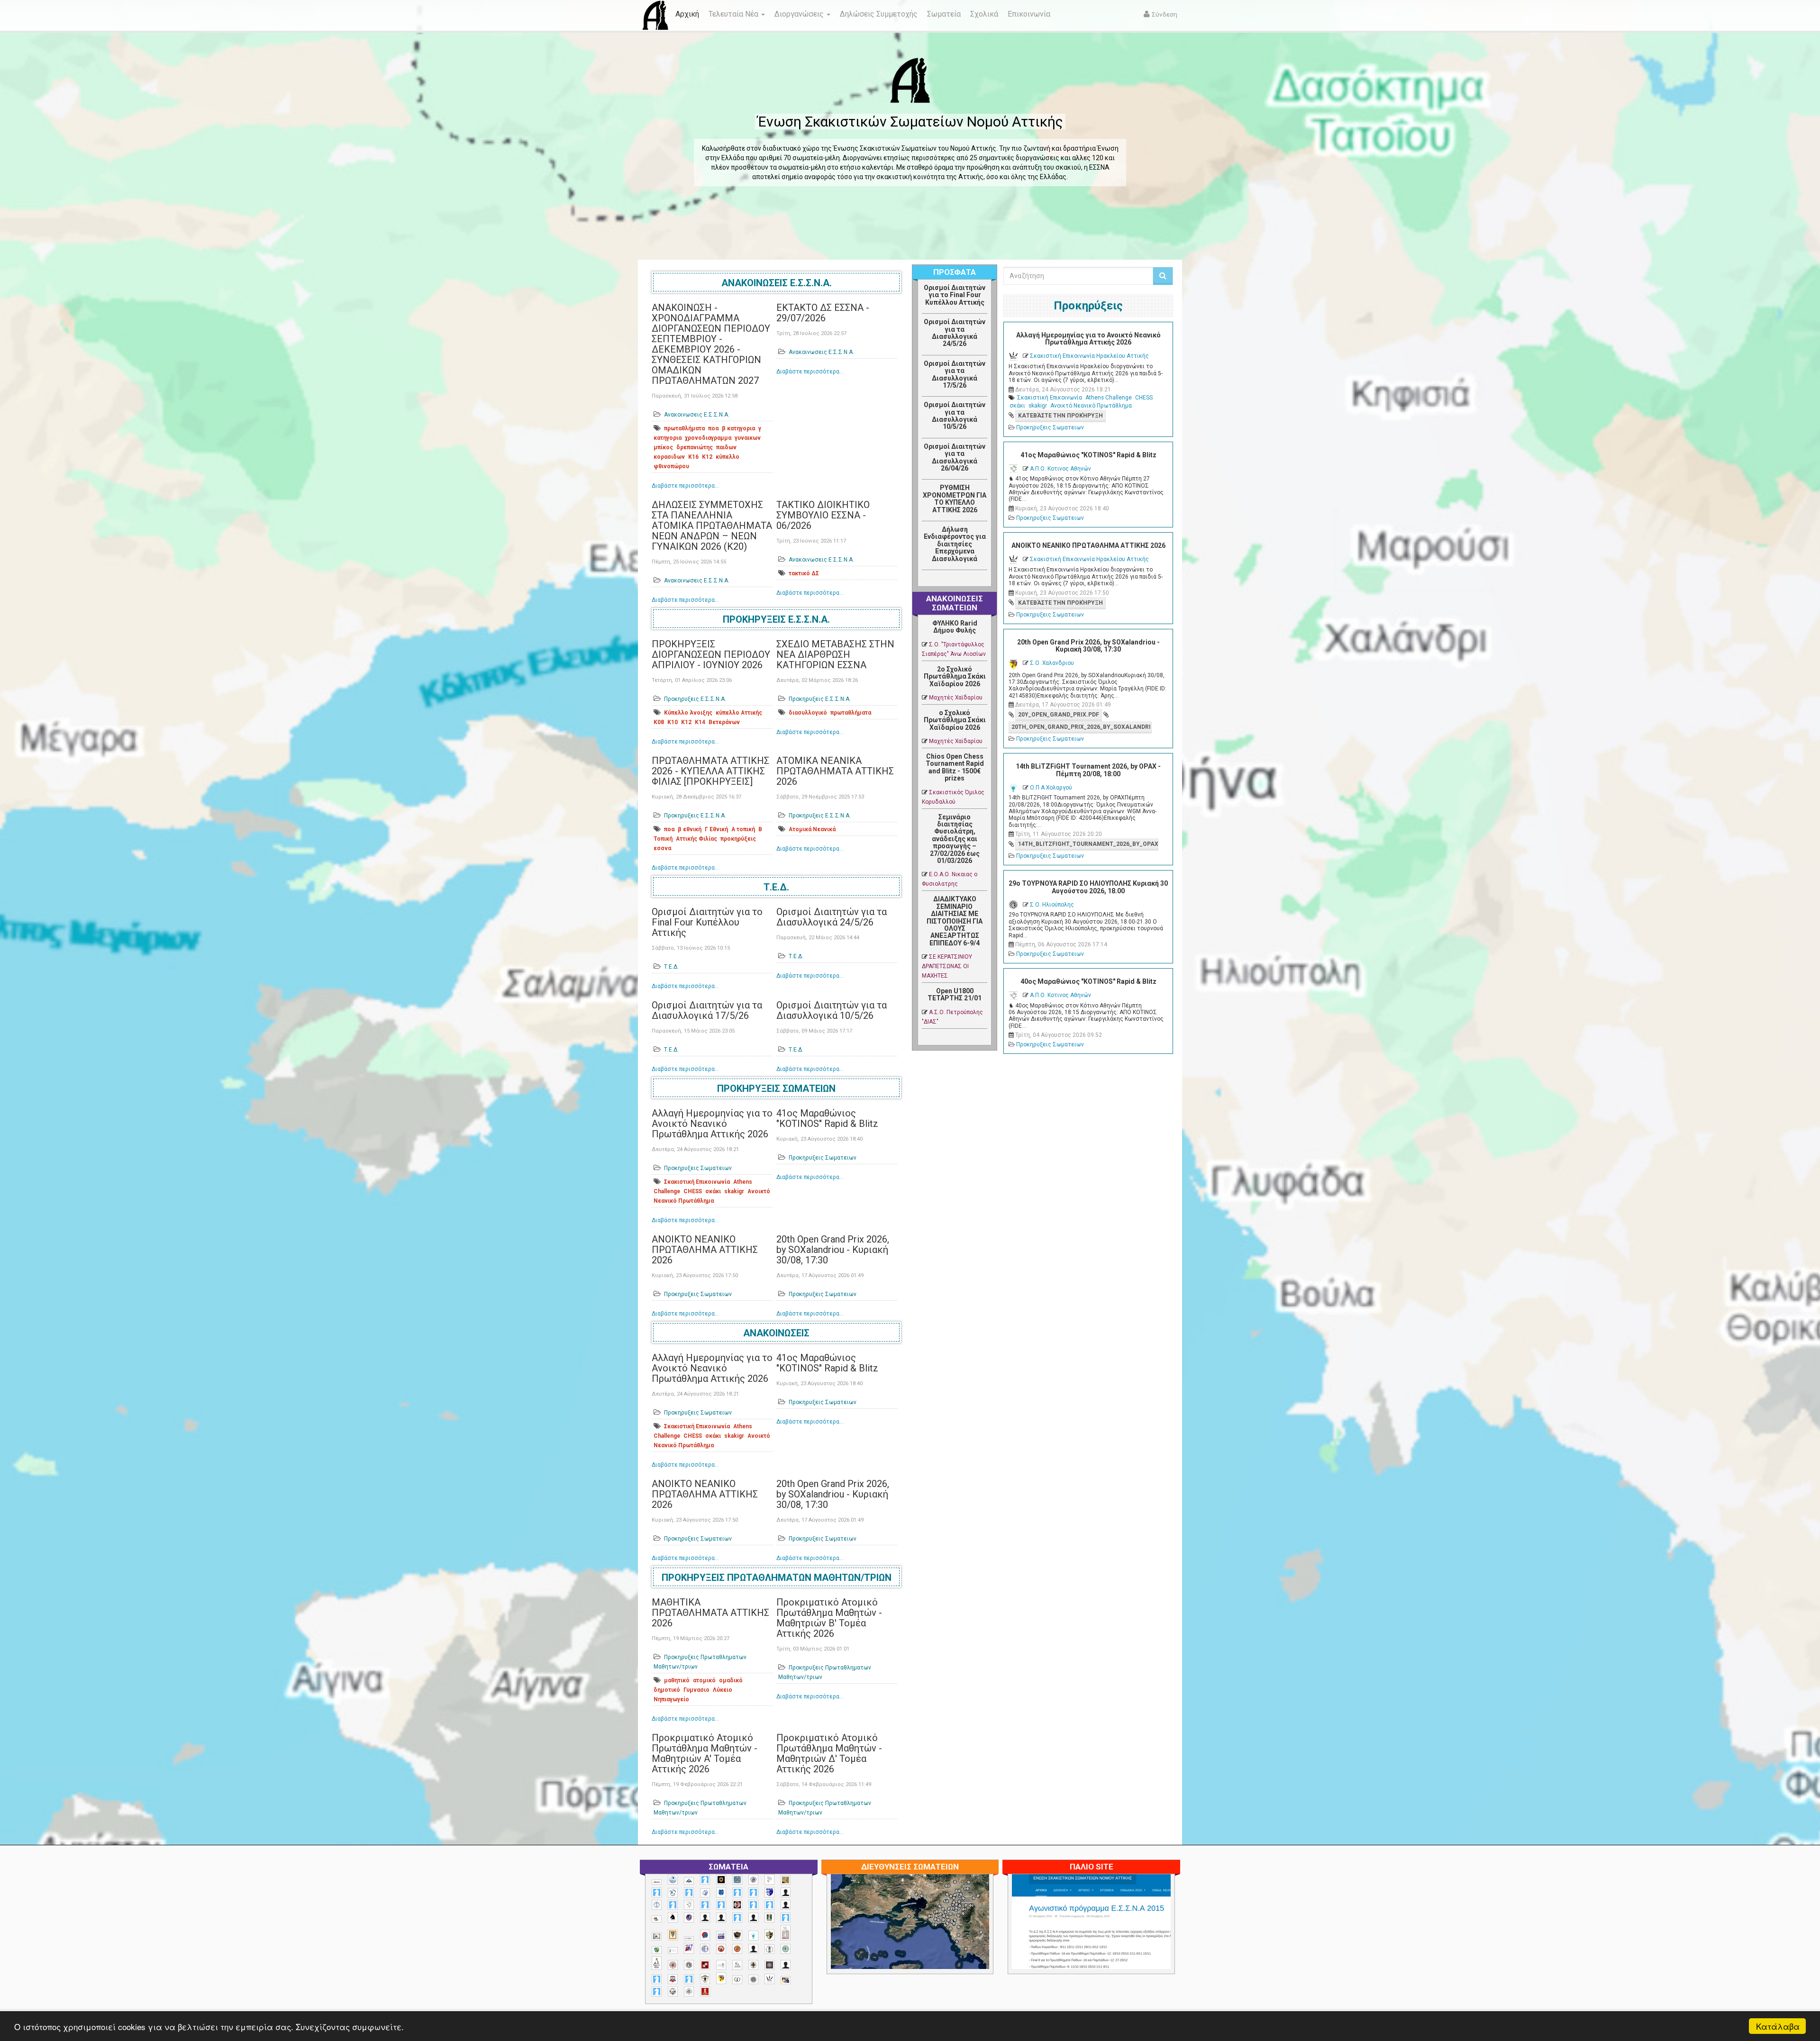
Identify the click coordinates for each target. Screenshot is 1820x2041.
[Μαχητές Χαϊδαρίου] (737, 1935)
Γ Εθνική (716, 829)
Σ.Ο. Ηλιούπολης (1052, 905)
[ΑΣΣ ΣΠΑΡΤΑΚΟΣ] (721, 1918)
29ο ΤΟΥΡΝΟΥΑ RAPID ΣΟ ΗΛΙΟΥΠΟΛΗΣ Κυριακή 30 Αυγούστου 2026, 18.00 (1088, 887)
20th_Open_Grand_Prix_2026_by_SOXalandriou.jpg (1082, 727)
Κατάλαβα (1778, 2026)
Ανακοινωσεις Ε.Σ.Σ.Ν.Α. (777, 283)
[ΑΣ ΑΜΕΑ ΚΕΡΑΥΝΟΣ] (705, 1918)
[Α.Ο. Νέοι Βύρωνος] (721, 1892)
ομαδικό (731, 1680)
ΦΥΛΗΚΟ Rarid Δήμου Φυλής (955, 627)
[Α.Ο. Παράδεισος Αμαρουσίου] (753, 1892)
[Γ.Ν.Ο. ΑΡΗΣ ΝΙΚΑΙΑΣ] (753, 1918)
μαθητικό (677, 1680)
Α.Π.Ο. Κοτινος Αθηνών (1060, 469)
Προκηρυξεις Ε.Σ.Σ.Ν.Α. (776, 619)
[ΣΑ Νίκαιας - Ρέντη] (737, 1980)
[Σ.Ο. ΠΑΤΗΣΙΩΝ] (786, 1965)
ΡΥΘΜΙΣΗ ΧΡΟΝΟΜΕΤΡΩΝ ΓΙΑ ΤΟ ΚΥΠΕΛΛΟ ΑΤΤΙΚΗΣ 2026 (955, 499)
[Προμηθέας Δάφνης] (721, 1949)
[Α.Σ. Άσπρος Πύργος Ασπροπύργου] (721, 1905)
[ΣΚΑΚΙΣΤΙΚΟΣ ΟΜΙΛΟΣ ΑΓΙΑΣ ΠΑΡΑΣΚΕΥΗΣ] (657, 1991)
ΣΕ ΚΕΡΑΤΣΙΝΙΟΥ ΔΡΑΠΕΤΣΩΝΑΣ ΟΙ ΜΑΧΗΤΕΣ (947, 966)
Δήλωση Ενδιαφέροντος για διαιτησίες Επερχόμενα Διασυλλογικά (955, 544)
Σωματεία (944, 14)
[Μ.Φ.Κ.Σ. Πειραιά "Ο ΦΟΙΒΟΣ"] (721, 1936)
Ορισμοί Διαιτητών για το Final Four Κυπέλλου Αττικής (707, 922)
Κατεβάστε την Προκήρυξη (1060, 416)
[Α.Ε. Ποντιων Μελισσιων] (705, 1880)
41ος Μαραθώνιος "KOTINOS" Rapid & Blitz (827, 1118)
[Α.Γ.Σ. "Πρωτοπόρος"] (689, 1881)
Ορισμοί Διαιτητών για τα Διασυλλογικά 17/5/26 (707, 1010)
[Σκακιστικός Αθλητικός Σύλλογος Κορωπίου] (786, 1980)
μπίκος (663, 447)
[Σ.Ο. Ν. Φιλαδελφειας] (753, 1965)
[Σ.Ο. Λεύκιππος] (737, 1965)
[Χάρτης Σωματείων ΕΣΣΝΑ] (932, 1932)
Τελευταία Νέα (734, 14)
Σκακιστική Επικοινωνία (697, 1182)
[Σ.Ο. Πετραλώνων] (673, 1979)
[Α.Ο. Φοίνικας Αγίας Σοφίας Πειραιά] (657, 1905)
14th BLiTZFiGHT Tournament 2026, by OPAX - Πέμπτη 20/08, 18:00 (1088, 770)
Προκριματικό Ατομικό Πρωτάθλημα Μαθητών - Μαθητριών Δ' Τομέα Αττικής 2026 (829, 1753)
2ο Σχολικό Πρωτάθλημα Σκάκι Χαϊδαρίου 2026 (955, 676)
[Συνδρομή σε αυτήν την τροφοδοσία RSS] (980, 581)
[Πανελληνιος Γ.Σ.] (673, 1950)
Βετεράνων (724, 722)
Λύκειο (723, 1690)
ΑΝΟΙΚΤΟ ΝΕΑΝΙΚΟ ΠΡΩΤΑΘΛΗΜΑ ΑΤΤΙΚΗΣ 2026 (705, 1250)
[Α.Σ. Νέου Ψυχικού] (737, 1905)
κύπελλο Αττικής (739, 713)
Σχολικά (984, 14)
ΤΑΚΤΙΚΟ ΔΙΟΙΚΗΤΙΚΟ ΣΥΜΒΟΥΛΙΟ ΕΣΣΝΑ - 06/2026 (823, 515)
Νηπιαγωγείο (671, 1699)
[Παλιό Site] (1154, 1945)
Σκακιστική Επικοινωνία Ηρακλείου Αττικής (1089, 356)
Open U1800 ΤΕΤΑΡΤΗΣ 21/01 (955, 994)
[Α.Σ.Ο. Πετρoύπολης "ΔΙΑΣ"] (657, 1919)
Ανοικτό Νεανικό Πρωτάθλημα (1091, 406)
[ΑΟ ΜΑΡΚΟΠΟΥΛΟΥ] (689, 1918)
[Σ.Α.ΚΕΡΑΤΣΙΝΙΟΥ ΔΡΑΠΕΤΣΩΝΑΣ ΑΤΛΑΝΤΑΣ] (753, 1949)
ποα (713, 428)
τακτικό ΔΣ (804, 573)
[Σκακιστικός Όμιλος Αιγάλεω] (673, 1991)
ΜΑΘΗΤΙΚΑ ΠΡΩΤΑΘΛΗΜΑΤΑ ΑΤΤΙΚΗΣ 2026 (710, 1613)
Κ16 (693, 457)
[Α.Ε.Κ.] (721, 1880)
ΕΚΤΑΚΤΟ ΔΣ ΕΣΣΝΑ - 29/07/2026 (823, 313)
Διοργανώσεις (800, 14)
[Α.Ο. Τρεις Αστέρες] (786, 1892)
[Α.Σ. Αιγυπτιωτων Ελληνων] (705, 1905)
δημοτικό (667, 1690)
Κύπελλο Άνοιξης (688, 713)
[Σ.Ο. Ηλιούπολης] (689, 1965)
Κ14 (700, 722)
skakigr (734, 1191)
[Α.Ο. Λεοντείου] (705, 1893)
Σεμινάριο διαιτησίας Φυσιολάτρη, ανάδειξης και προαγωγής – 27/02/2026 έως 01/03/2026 (955, 839)
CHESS (693, 1191)
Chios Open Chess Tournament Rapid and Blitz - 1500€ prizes (955, 767)
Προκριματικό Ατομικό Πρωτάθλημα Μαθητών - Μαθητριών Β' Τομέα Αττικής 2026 (829, 1618)
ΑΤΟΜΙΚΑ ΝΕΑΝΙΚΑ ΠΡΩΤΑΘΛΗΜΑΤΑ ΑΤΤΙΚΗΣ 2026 (835, 771)
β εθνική (690, 829)
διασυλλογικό (808, 713)
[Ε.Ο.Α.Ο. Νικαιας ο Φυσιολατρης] (657, 1936)
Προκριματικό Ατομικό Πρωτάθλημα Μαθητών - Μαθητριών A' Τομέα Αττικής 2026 (705, 1753)
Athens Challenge (1109, 398)
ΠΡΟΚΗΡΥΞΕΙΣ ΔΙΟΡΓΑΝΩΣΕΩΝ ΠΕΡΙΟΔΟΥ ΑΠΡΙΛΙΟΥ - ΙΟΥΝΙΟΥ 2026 (711, 654)
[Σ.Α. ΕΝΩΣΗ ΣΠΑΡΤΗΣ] (737, 1949)
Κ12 (707, 457)
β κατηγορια (738, 428)
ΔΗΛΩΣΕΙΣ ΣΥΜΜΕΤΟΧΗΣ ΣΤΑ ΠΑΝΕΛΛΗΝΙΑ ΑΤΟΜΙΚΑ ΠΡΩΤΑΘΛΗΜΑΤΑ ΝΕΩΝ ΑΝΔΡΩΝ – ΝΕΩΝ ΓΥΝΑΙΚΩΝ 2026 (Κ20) (712, 526)
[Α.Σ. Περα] (769, 1905)
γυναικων (748, 438)
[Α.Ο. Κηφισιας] (689, 1892)
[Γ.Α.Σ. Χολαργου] (737, 1918)
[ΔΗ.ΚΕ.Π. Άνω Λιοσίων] (769, 1918)
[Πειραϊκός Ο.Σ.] (705, 1949)
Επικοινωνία (1029, 14)
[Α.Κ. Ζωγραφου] (737, 1880)
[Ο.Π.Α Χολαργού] (753, 1936)
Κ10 (673, 722)
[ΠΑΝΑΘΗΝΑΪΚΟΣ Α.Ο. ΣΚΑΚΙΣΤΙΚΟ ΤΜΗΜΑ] (657, 1950)
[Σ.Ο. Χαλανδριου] (721, 1978)
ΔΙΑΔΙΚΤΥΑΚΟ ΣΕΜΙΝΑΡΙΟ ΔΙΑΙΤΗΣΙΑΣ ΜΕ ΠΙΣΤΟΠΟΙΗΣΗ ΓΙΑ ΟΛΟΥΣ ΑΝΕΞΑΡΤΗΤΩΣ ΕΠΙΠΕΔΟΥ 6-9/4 (955, 921)
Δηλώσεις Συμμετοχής (879, 14)
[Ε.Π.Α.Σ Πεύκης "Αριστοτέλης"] (689, 1938)
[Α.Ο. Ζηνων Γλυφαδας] (673, 1893)
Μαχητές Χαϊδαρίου (956, 698)
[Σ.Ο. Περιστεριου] (657, 1979)
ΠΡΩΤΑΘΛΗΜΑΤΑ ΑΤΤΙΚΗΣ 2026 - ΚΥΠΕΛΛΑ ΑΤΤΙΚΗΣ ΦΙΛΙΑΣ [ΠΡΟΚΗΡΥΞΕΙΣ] (710, 771)
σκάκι (713, 1191)
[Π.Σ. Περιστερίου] (786, 1933)
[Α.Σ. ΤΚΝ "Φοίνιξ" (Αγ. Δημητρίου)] (786, 1905)
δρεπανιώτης (695, 447)
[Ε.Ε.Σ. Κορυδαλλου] (786, 1918)
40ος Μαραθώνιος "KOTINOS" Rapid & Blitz (1088, 981)
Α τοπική (743, 829)
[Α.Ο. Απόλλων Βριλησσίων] (786, 1880)
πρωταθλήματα (684, 428)
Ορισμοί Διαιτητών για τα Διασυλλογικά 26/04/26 (955, 457)
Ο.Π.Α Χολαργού (1051, 788)
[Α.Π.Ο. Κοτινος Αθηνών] (689, 1905)
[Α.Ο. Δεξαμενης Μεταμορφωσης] (657, 1892)
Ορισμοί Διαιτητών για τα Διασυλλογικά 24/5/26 (832, 917)
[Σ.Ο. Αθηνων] (657, 1963)
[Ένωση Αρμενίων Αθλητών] (705, 1935)
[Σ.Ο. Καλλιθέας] (721, 1965)
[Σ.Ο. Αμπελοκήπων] (673, 1965)
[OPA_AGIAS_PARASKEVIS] (657, 1882)
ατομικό (704, 1680)
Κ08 (659, 722)
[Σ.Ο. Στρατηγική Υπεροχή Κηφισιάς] (689, 1979)
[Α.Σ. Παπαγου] (753, 1905)
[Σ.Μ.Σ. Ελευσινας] (769, 1949)
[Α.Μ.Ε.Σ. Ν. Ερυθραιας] (753, 1880)
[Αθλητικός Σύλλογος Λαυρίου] (673, 1917)
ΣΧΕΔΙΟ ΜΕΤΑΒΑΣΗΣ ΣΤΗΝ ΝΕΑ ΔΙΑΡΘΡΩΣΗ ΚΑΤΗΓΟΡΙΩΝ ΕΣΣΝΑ (835, 654)
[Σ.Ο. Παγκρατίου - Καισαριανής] (769, 1965)
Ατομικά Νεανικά (812, 829)
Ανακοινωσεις (776, 1333)
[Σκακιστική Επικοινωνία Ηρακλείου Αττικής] (769, 1979)
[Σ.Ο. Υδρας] (705, 1979)
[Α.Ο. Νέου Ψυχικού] (737, 1892)
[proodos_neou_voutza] (673, 1880)
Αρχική (687, 14)
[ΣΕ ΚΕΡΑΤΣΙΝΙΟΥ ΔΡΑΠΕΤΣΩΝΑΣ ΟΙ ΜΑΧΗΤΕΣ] (753, 1979)
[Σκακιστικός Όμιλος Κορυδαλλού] (689, 1991)
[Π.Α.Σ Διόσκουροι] (769, 1935)
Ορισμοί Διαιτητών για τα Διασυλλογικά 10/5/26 (832, 1010)
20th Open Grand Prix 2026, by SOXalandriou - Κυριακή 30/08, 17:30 (833, 1250)
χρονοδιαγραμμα (708, 438)
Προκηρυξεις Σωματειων (776, 1089)
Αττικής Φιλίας (696, 839)
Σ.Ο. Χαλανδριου (1052, 663)
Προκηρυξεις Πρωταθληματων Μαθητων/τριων (777, 1578)
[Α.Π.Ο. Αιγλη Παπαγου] (673, 1905)
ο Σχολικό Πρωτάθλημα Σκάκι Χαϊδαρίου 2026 (955, 720)
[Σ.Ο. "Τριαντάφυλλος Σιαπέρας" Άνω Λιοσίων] (786, 1949)
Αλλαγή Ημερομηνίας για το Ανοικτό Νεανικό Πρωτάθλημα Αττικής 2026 (712, 1124)
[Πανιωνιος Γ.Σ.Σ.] (689, 1948)
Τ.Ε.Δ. (776, 887)
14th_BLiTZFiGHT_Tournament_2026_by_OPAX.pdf (1088, 844)
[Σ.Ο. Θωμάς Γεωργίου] (705, 1965)
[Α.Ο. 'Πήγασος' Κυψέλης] (769, 1879)
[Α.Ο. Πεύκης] (769, 1892)
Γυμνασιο (696, 1690)
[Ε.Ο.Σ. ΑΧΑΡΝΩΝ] (673, 1935)
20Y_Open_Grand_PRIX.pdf (1059, 715)
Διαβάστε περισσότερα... (685, 486)
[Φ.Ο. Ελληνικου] (705, 1991)
